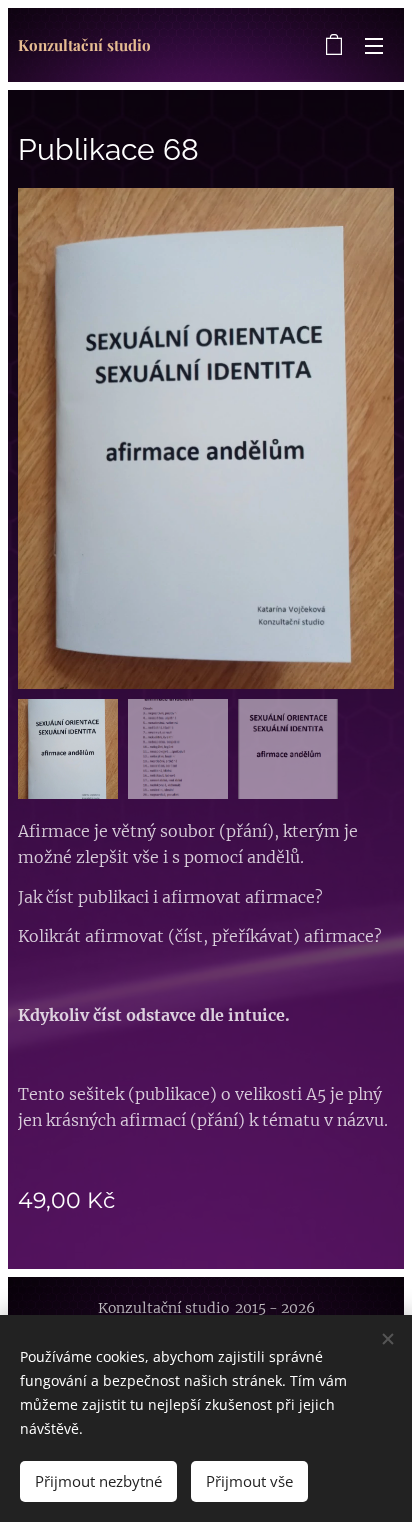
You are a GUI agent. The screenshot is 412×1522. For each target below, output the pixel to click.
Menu (374, 45)
